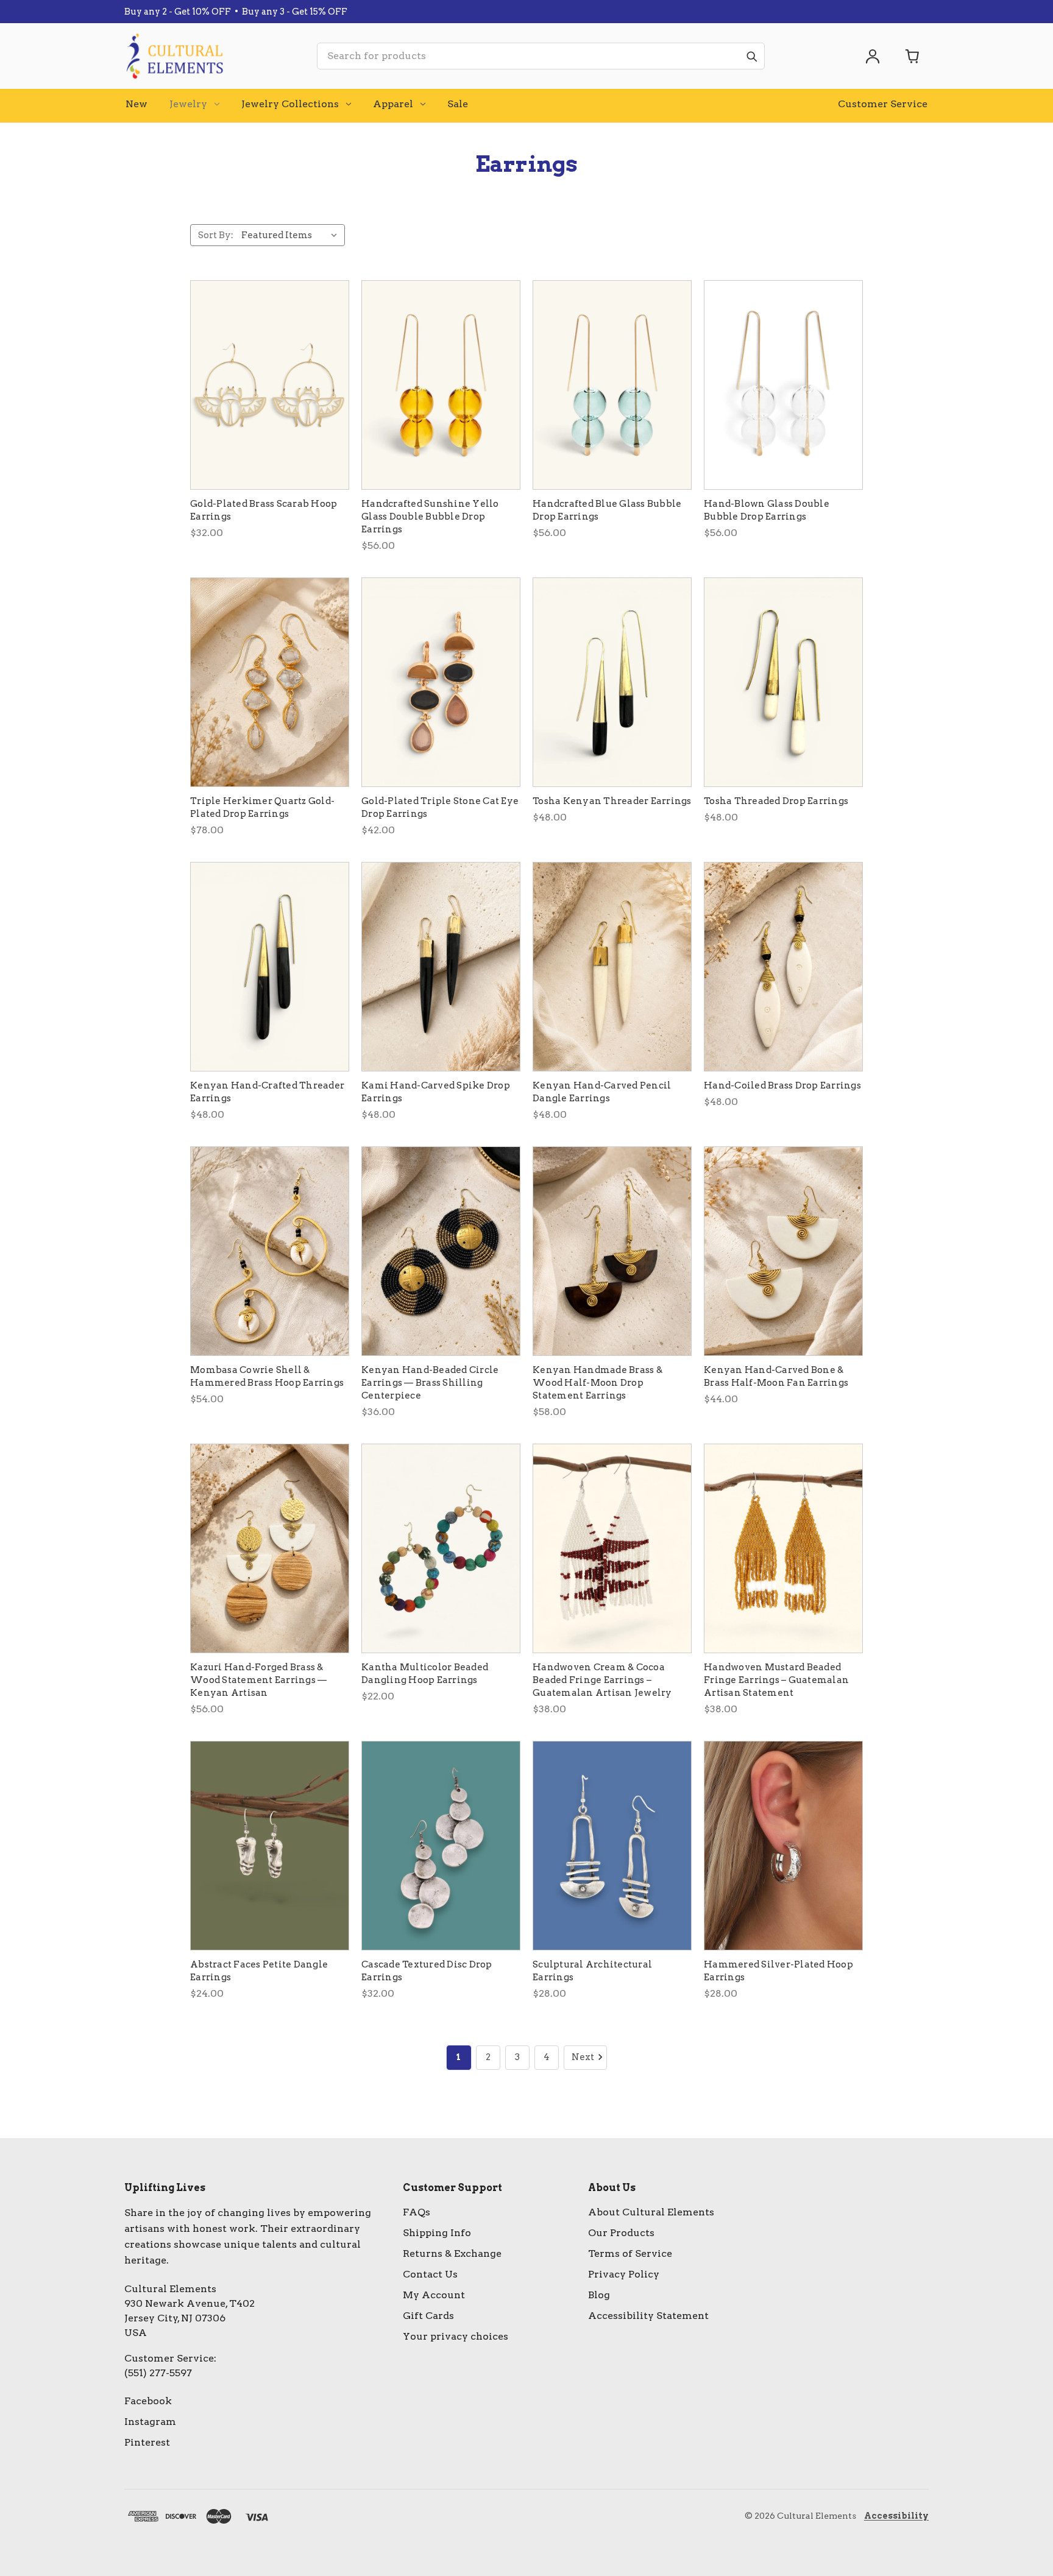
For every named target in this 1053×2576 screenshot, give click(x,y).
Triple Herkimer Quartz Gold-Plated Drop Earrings (262, 807)
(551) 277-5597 (158, 2373)
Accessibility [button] (896, 2516)
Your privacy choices (456, 2336)
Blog (599, 2295)
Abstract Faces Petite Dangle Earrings (259, 1971)
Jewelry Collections (290, 104)
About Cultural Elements (651, 2212)
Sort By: (216, 235)
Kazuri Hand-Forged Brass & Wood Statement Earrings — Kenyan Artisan (258, 1680)
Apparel (393, 104)
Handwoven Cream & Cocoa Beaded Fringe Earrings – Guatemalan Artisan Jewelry (602, 1680)
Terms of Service (630, 2253)
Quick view (270, 385)
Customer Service (883, 104)
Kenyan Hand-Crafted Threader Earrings (267, 1092)
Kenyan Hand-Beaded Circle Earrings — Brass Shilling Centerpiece (430, 1383)
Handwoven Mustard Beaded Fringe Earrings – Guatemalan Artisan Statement (776, 1680)
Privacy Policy (624, 2274)
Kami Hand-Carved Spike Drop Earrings (436, 1092)
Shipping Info (437, 2233)
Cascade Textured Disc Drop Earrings (427, 1971)
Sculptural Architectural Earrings (592, 1971)
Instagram (150, 2422)
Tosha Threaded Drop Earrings (776, 801)
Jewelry (188, 104)
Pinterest (147, 2442)
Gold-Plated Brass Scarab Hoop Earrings (264, 510)
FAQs (417, 2212)
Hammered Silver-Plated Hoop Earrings (778, 1971)
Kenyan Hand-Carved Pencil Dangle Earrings (602, 1092)
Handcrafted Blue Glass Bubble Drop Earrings (607, 510)
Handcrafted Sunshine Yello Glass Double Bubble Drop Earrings (430, 517)
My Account (434, 2295)
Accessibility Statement (648, 2316)
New (136, 104)
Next (583, 2057)
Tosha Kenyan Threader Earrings (612, 801)
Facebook (148, 2401)
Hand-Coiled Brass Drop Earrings (782, 1085)
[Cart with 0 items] (913, 56)
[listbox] (292, 235)
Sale (458, 104)
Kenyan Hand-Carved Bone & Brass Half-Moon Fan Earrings (776, 1376)
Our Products (621, 2233)
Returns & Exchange (452, 2253)
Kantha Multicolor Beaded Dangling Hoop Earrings (425, 1674)
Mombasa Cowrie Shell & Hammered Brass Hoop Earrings (267, 1376)
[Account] (873, 56)
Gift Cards (428, 2316)
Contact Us (430, 2274)
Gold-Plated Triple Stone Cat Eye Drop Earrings (440, 807)
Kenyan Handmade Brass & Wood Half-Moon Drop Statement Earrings (597, 1383)
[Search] (751, 56)
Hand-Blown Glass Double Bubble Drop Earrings (767, 510)
